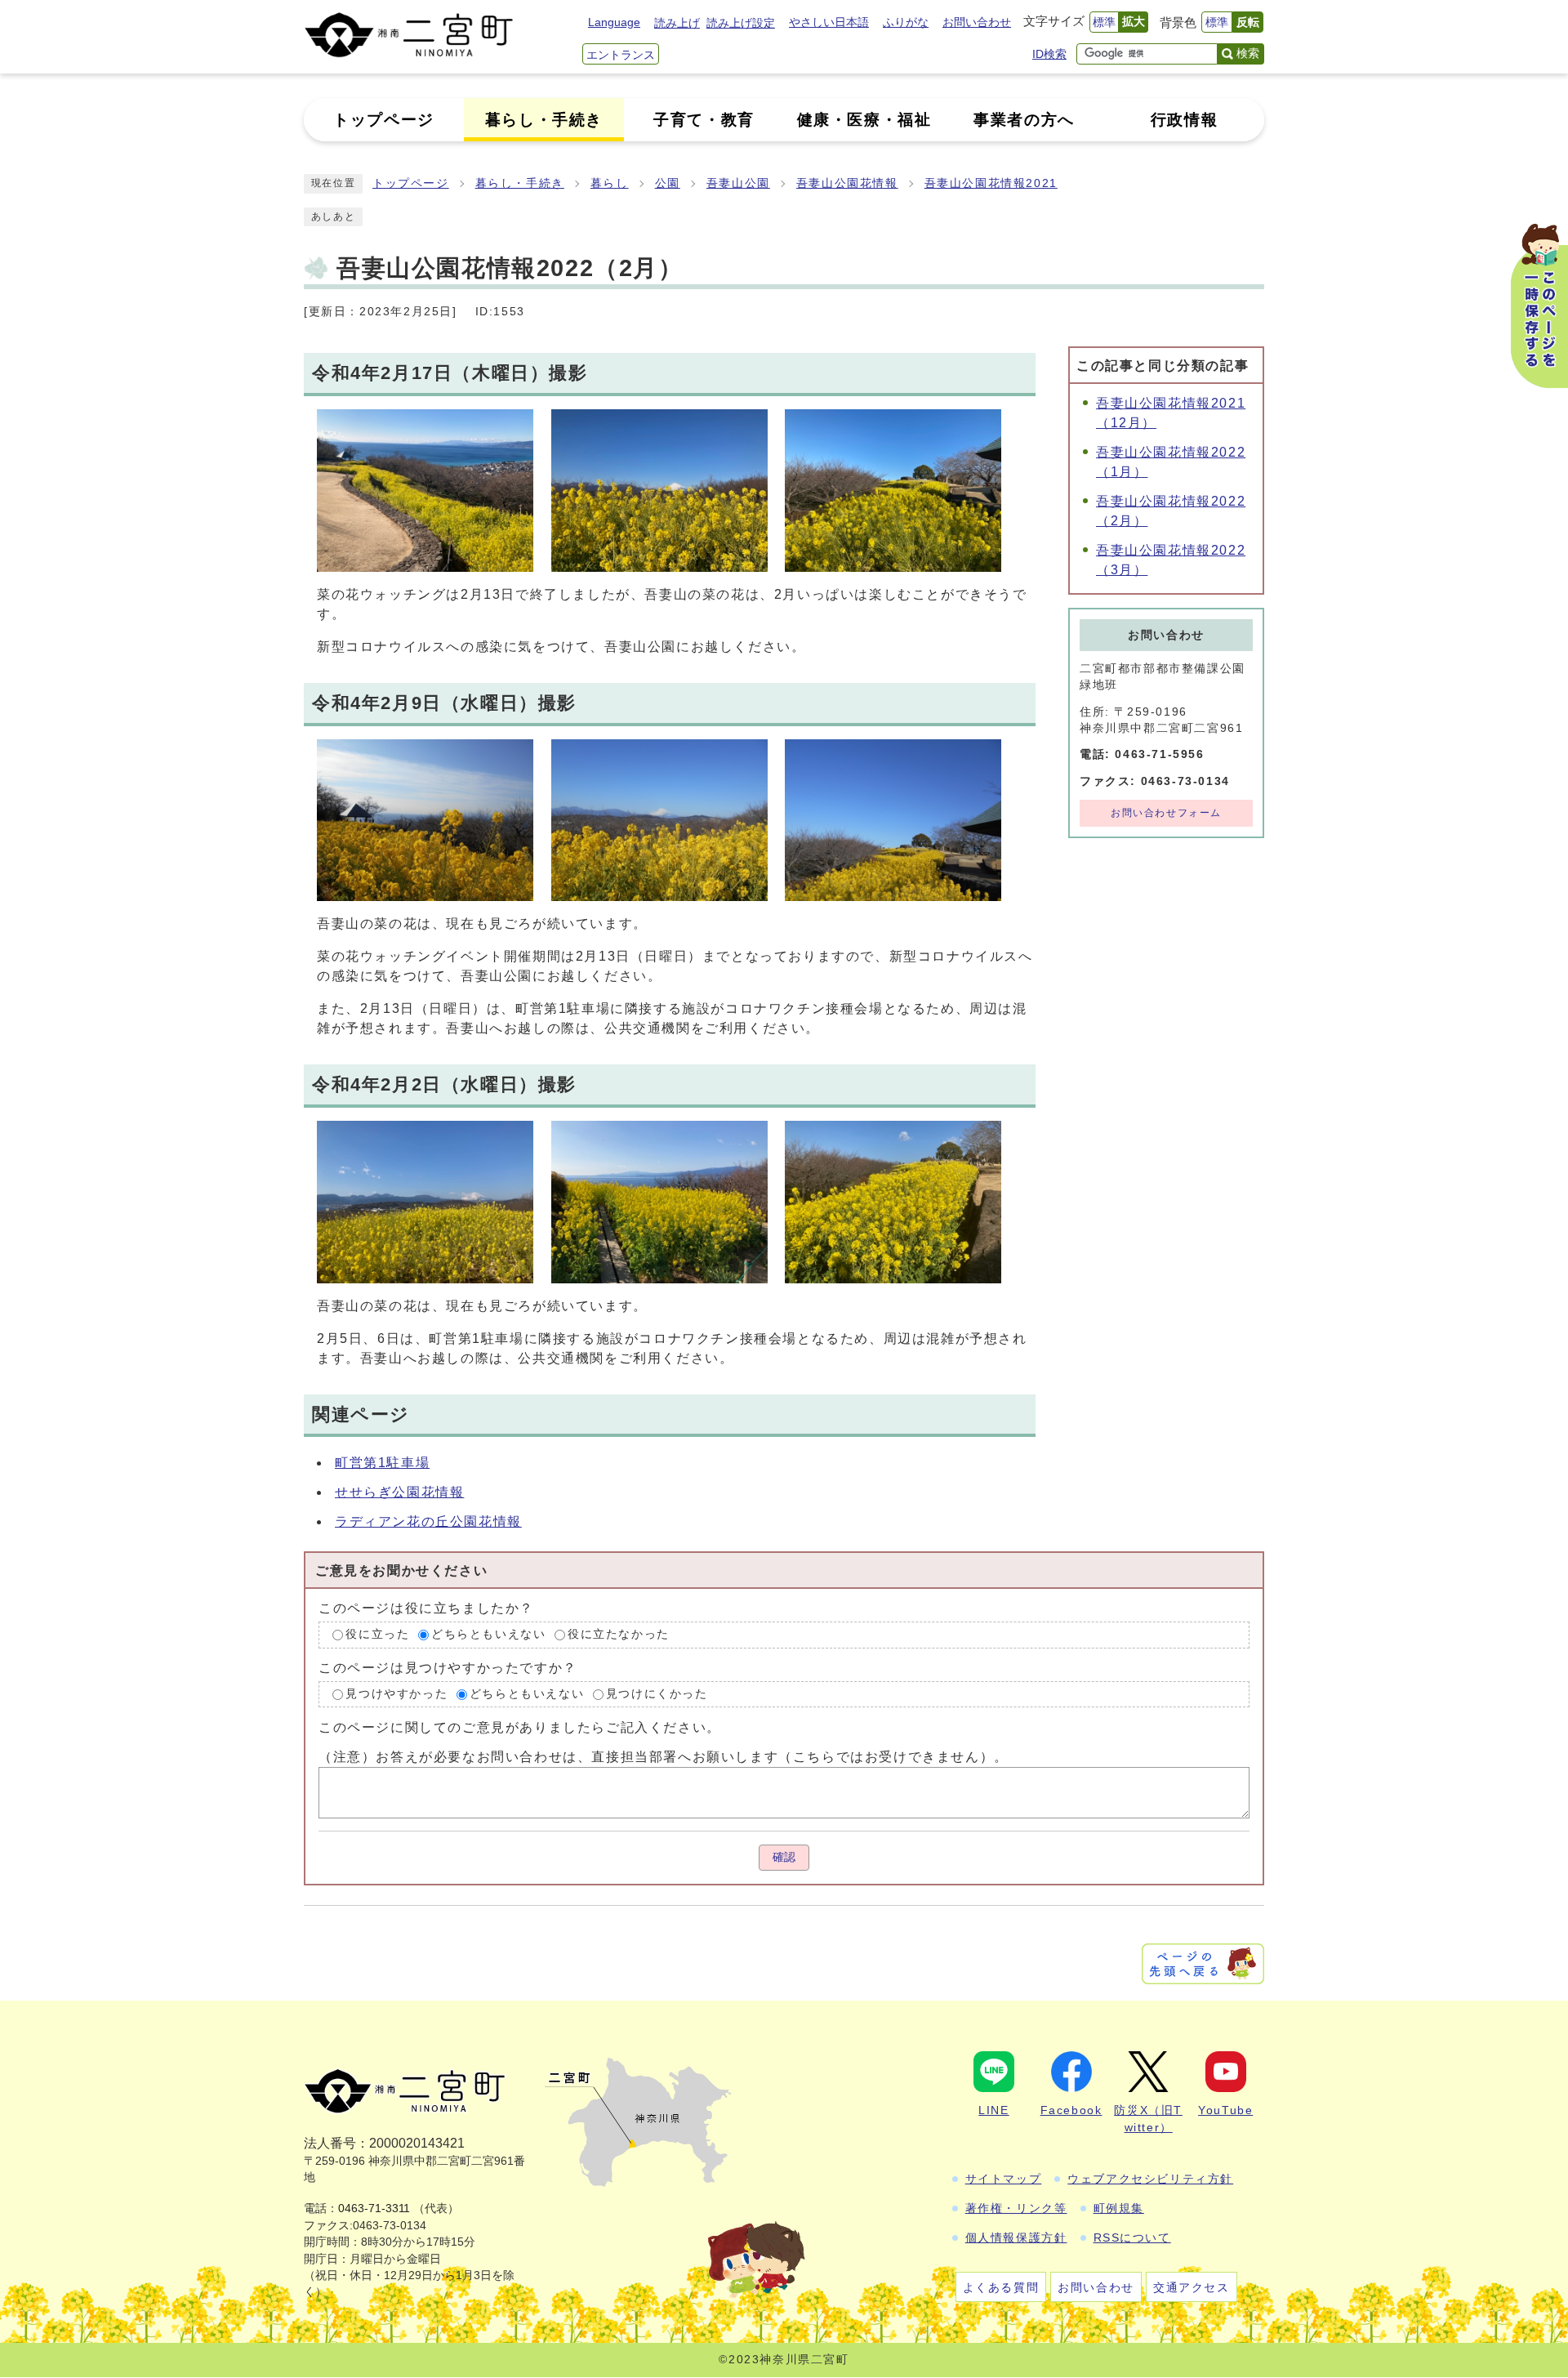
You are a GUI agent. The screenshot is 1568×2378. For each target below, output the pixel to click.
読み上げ (677, 23)
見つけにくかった (657, 1694)
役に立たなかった (619, 1634)
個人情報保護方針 (1016, 2237)
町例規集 (1119, 2208)
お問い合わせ (977, 22)
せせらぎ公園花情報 (399, 1492)
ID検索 (1049, 54)
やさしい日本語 (829, 22)
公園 (668, 183)
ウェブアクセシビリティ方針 (1150, 2179)
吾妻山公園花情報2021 (991, 183)
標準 (1104, 22)
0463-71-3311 (374, 2208)
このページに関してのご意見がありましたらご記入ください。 (520, 1727)
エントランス (621, 55)
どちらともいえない (488, 1634)
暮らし (610, 183)
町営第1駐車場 (382, 1463)
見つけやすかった (396, 1694)
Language (614, 22)
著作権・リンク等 (1016, 2208)
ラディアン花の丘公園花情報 (428, 1521)
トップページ (411, 183)
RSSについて (1132, 2237)
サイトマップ (1004, 2179)
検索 (1248, 53)
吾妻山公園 (738, 183)
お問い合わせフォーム (1166, 813)
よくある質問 (1001, 2287)
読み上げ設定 (741, 23)
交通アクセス (1192, 2287)
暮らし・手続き (520, 183)
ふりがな (906, 22)
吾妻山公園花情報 (847, 183)
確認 (784, 1857)
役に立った (377, 1634)
